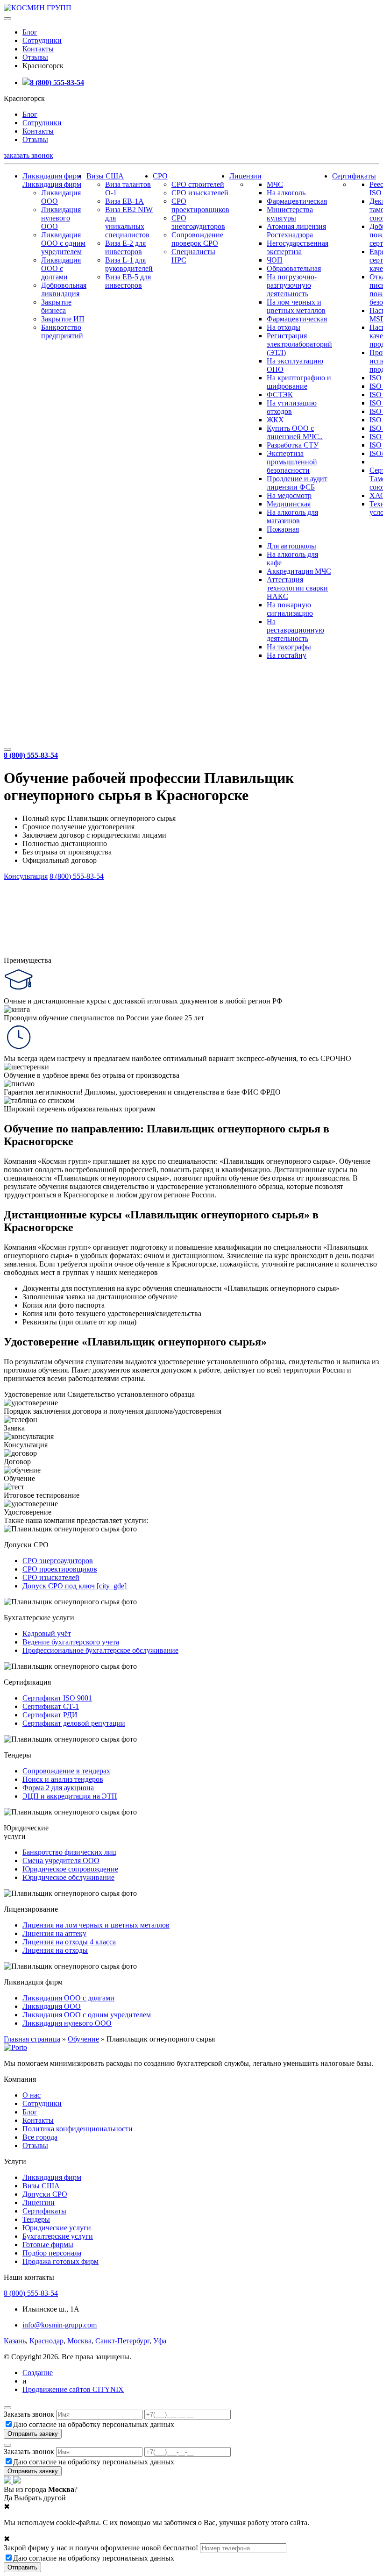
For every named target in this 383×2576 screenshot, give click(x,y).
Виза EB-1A (124, 201)
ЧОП (275, 260)
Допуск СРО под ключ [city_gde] (74, 1586)
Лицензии (245, 176)
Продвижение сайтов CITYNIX (73, 2389)
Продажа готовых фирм (60, 2261)
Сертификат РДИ (50, 1715)
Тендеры (36, 2219)
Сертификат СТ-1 (51, 1706)
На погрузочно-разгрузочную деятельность (292, 285)
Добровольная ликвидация (64, 289)
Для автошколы (291, 546)
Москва (79, 2341)
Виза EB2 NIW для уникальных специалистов (129, 222)
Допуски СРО (45, 2194)
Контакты (38, 49)
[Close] (7, 2408)
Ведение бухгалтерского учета (71, 1642)
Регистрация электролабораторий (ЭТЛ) (299, 344)
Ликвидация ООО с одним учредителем (63, 243)
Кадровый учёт (47, 1633)
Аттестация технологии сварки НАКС (297, 588)
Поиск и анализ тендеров (63, 1779)
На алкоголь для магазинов (292, 516)
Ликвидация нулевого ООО (61, 218)
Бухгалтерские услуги (58, 2236)
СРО (160, 176)
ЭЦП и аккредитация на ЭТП (70, 1796)
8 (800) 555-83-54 (57, 82)
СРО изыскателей (200, 193)
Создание (38, 2373)
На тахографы (289, 647)
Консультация (26, 876)
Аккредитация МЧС (299, 571)
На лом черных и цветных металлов (296, 306)
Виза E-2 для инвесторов (125, 247)
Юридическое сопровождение (70, 1869)
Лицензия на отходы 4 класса (69, 1942)
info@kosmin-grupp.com (60, 2325)
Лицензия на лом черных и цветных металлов (96, 1925)
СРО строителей (198, 184)
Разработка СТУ (293, 445)
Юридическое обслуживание (68, 1877)
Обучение (83, 2039)
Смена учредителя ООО (61, 1861)
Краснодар (46, 2341)
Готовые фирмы (48, 2245)
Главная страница (32, 2039)
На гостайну (287, 655)
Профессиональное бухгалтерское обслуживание (100, 1650)
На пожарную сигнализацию (290, 609)
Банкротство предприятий (62, 331)
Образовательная (294, 268)
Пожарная (283, 529)
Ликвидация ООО (52, 2006)
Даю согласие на (94, 2424)
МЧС (275, 184)
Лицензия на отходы (55, 1950)
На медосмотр (289, 495)
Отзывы (35, 57)
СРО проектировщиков (200, 205)
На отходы (284, 327)
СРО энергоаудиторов (198, 222)
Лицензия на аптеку (54, 1933)
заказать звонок (28, 155)
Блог (30, 32)
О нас (32, 2095)
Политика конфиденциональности (78, 2129)
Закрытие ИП (63, 319)
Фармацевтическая (297, 201)
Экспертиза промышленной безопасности (292, 462)
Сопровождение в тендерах (66, 1771)
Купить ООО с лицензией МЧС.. (295, 432)
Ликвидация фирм (52, 176)
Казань (15, 2341)
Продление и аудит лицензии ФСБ (297, 483)
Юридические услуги (57, 2228)
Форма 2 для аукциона (58, 1788)
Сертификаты (354, 176)
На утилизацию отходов (292, 407)
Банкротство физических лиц (69, 1852)
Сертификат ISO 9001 (57, 1698)
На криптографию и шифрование (299, 382)
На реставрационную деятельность (295, 630)
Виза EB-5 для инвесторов (128, 281)
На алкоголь (286, 193)
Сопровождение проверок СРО (197, 239)
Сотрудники (42, 40)
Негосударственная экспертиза (298, 247)
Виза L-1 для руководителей (129, 264)
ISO (376, 445)
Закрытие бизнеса (56, 306)
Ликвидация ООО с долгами (61, 268)
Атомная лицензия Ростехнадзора (296, 231)
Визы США (105, 176)
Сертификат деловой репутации (74, 1723)
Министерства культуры (290, 214)
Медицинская (289, 504)
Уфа (160, 2341)
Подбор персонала (52, 2253)
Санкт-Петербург (122, 2341)
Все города (40, 2137)
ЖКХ (275, 420)
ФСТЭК (280, 395)
